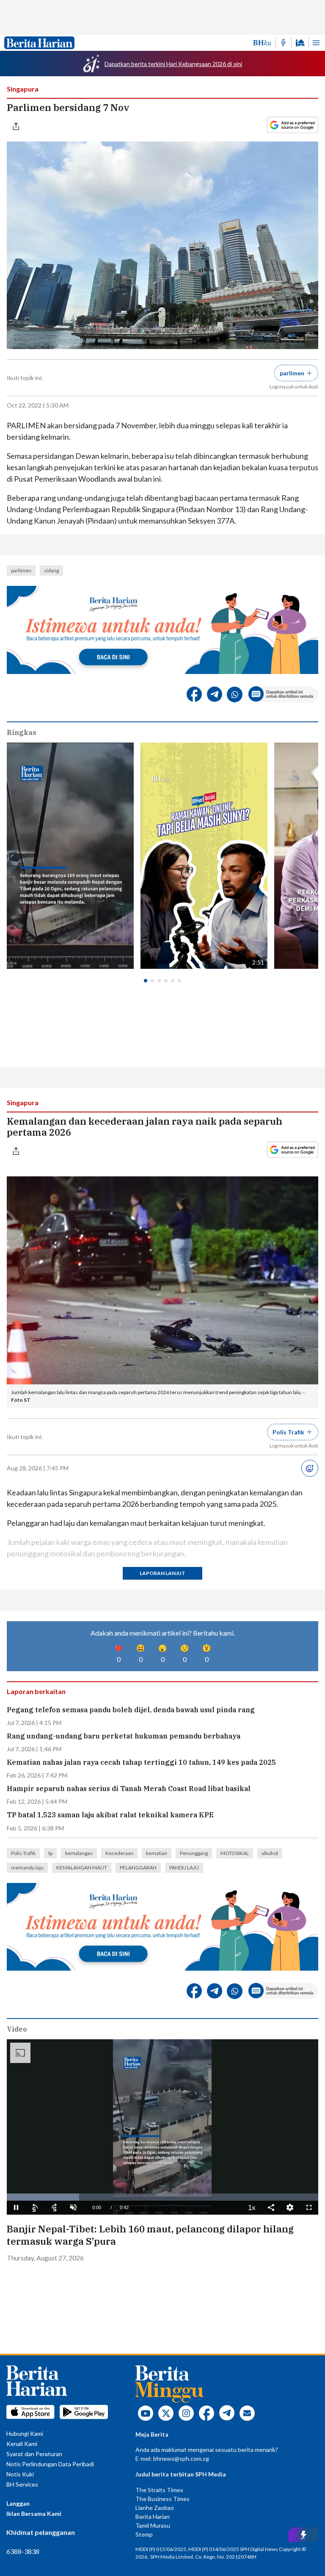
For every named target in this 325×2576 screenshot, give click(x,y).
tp (50, 1853)
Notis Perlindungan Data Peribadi (50, 2464)
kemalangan (79, 1853)
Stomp (144, 2534)
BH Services (22, 2484)
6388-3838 (23, 2551)
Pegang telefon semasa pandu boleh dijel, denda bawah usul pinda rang (131, 1710)
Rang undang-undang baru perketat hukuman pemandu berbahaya (124, 1736)
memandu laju (27, 1868)
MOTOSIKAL (235, 1853)
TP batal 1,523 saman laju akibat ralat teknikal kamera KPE (110, 1815)
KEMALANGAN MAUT (82, 1868)
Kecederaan (119, 1853)
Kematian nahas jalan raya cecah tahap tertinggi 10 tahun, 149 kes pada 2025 (141, 1762)
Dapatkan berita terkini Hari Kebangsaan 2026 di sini (173, 64)
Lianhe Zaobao (155, 2508)
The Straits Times (159, 2490)
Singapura (23, 89)
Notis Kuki (20, 2474)
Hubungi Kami (25, 2433)
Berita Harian (153, 2516)
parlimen (21, 570)
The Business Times (162, 2499)
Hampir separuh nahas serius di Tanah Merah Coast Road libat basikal (129, 1789)
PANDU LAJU (184, 1868)
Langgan (18, 2503)
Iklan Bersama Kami (34, 2514)
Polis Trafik (23, 1853)
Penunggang (194, 1853)
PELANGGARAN (138, 1868)
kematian (157, 1853)
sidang (51, 570)
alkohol (270, 1853)
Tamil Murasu (153, 2525)
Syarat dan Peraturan (34, 2454)
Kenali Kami (22, 2444)
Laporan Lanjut (162, 1573)
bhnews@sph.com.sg (181, 2458)
